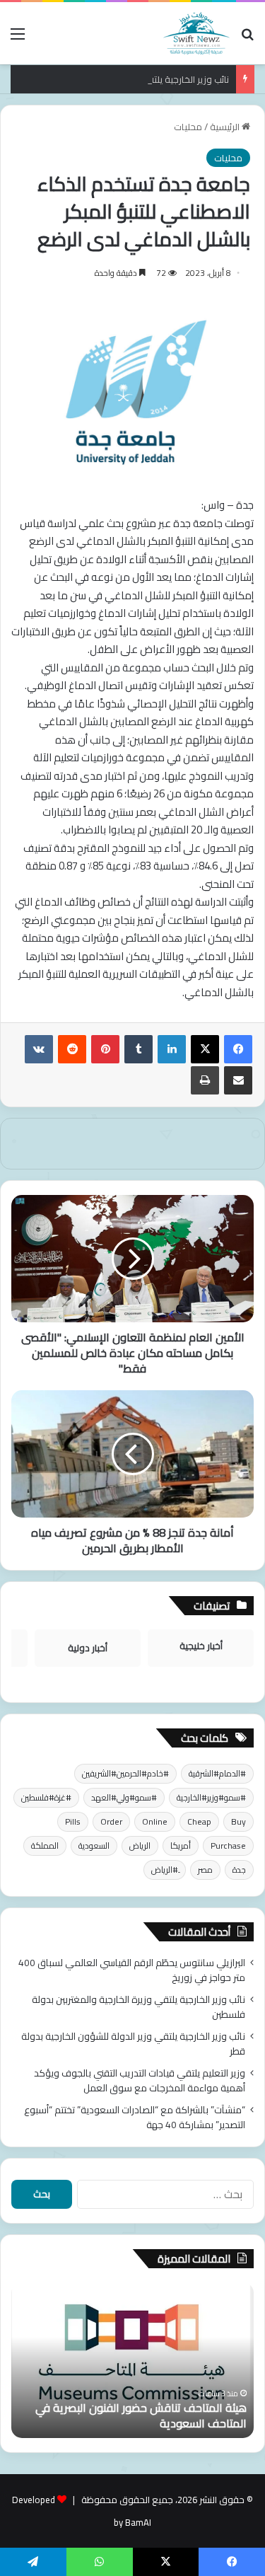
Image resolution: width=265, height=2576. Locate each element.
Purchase (228, 1846)
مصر (205, 1870)
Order (111, 1821)
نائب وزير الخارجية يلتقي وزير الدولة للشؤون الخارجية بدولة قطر (133, 2044)
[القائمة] (18, 39)
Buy (238, 1821)
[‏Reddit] (72, 1049)
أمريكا (181, 1846)
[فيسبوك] (238, 1049)
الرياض (140, 1846)
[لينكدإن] (172, 1049)
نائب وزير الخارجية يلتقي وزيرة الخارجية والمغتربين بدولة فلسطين (139, 2007)
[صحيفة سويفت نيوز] (196, 33)
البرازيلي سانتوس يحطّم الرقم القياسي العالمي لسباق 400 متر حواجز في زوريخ (132, 1970)
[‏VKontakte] (39, 1049)
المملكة (45, 1846)
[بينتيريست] (105, 1049)
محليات (188, 127)
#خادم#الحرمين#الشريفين (125, 1773)
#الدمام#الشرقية (217, 1773)
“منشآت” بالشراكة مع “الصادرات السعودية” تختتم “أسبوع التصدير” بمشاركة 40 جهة (135, 2117)
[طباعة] (205, 1080)
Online (155, 1821)
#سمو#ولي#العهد (124, 1797)
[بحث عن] (247, 39)
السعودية (94, 1846)
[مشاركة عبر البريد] (238, 1080)
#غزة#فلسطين (46, 1797)
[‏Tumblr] (139, 1049)
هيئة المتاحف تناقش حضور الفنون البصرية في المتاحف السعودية (141, 2415)
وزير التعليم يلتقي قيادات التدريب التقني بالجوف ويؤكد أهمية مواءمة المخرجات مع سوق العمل (140, 2080)
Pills (73, 1821)
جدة (239, 1870)
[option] (132, 2360)
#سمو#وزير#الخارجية (211, 1797)
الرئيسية (226, 127)
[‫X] (205, 1049)
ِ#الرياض (165, 1870)
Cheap (199, 1821)
